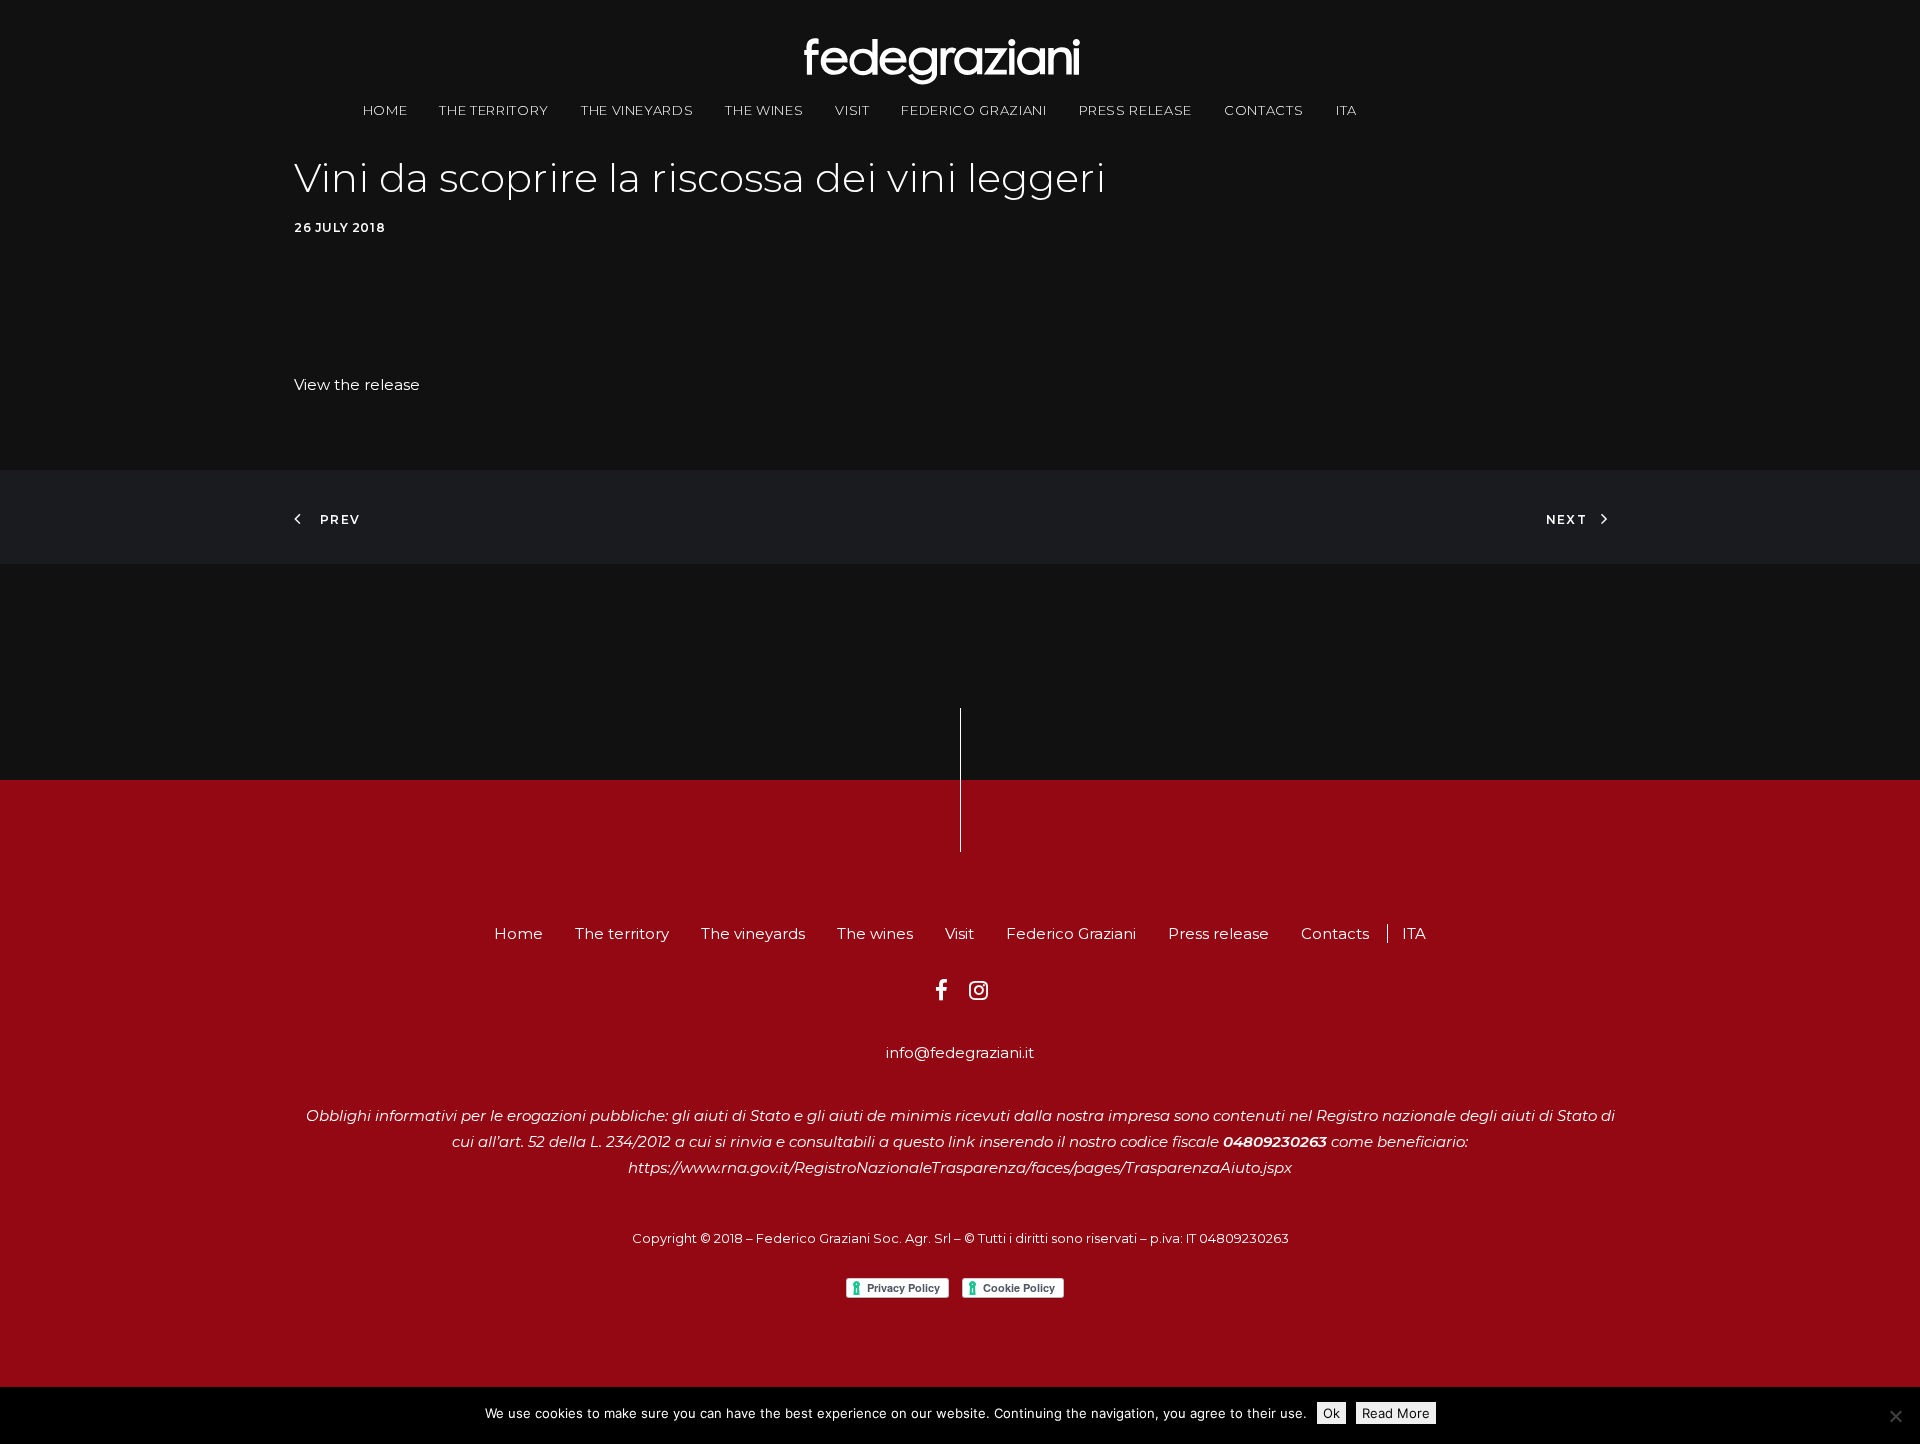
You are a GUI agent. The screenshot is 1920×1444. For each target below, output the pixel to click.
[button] (941, 994)
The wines (764, 110)
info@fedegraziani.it (960, 1052)
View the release (357, 384)
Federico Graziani (973, 110)
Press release (1135, 110)
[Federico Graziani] (941, 61)
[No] (1895, 1416)
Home (385, 110)
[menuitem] (385, 110)
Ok (1331, 1413)
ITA (1346, 110)
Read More (1396, 1413)
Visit (852, 110)
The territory (493, 110)
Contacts (1263, 110)
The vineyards (637, 110)
